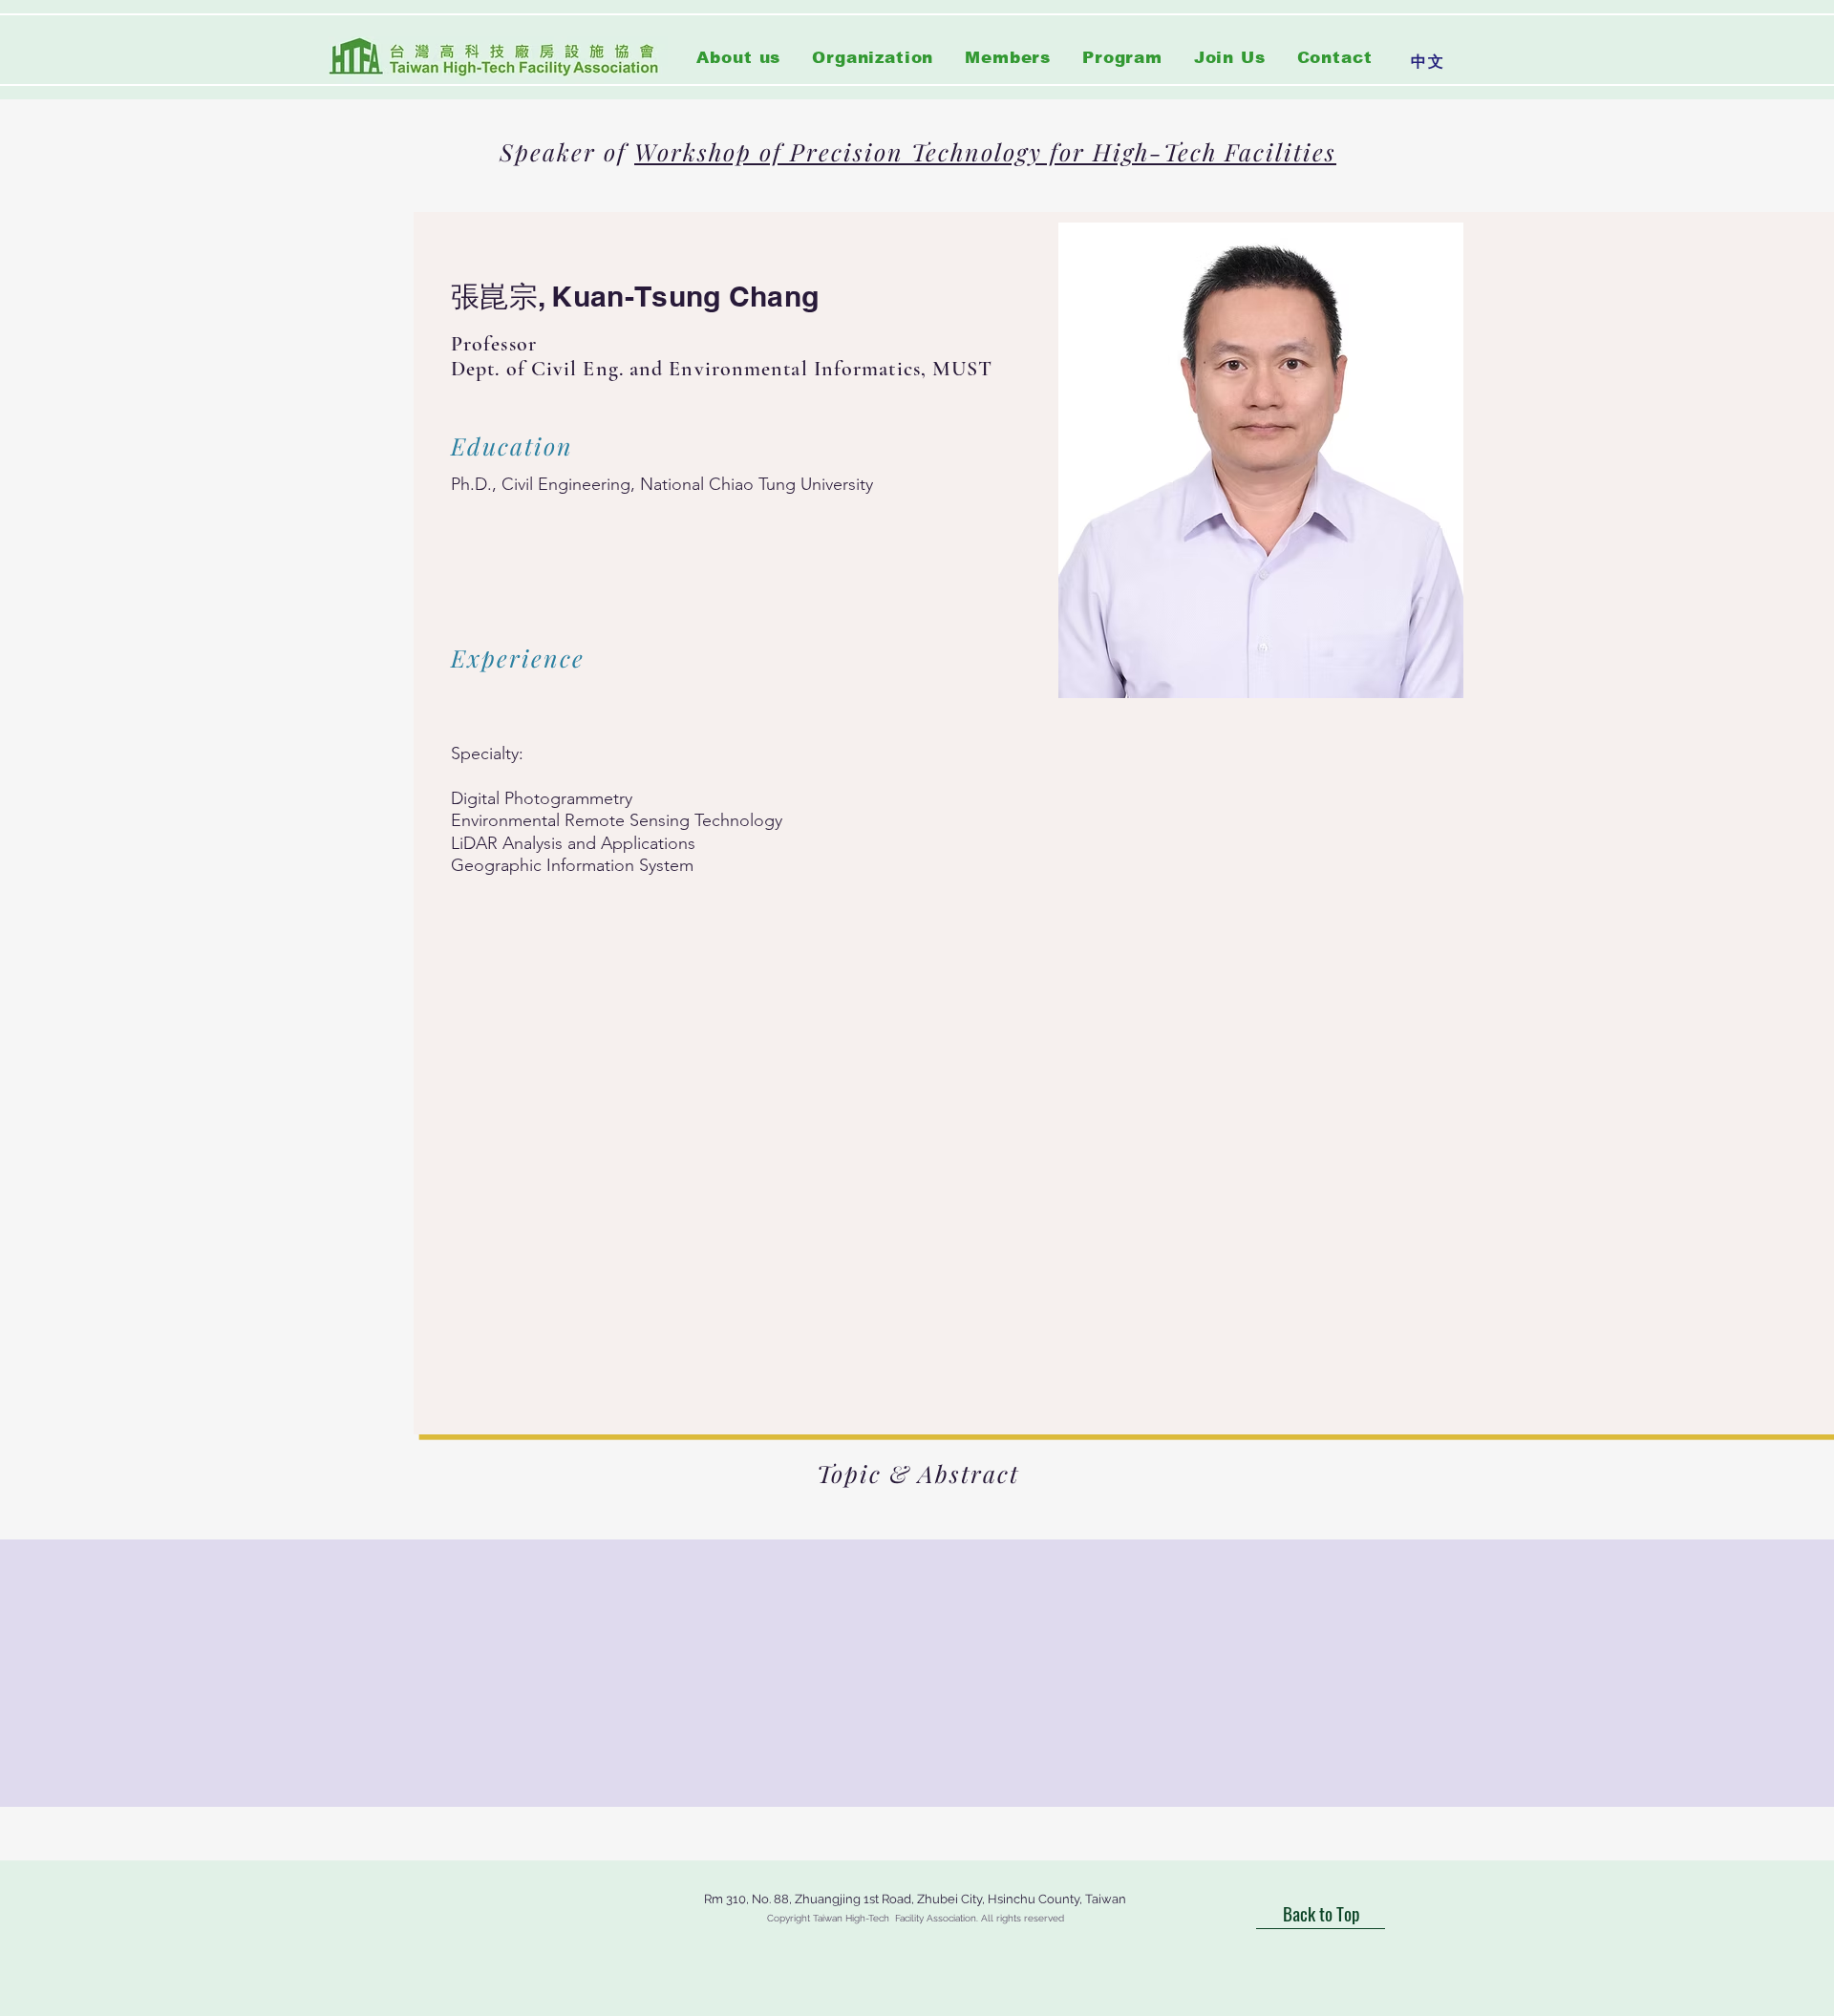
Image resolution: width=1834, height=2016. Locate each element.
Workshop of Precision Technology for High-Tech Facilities (985, 151)
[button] (873, 58)
